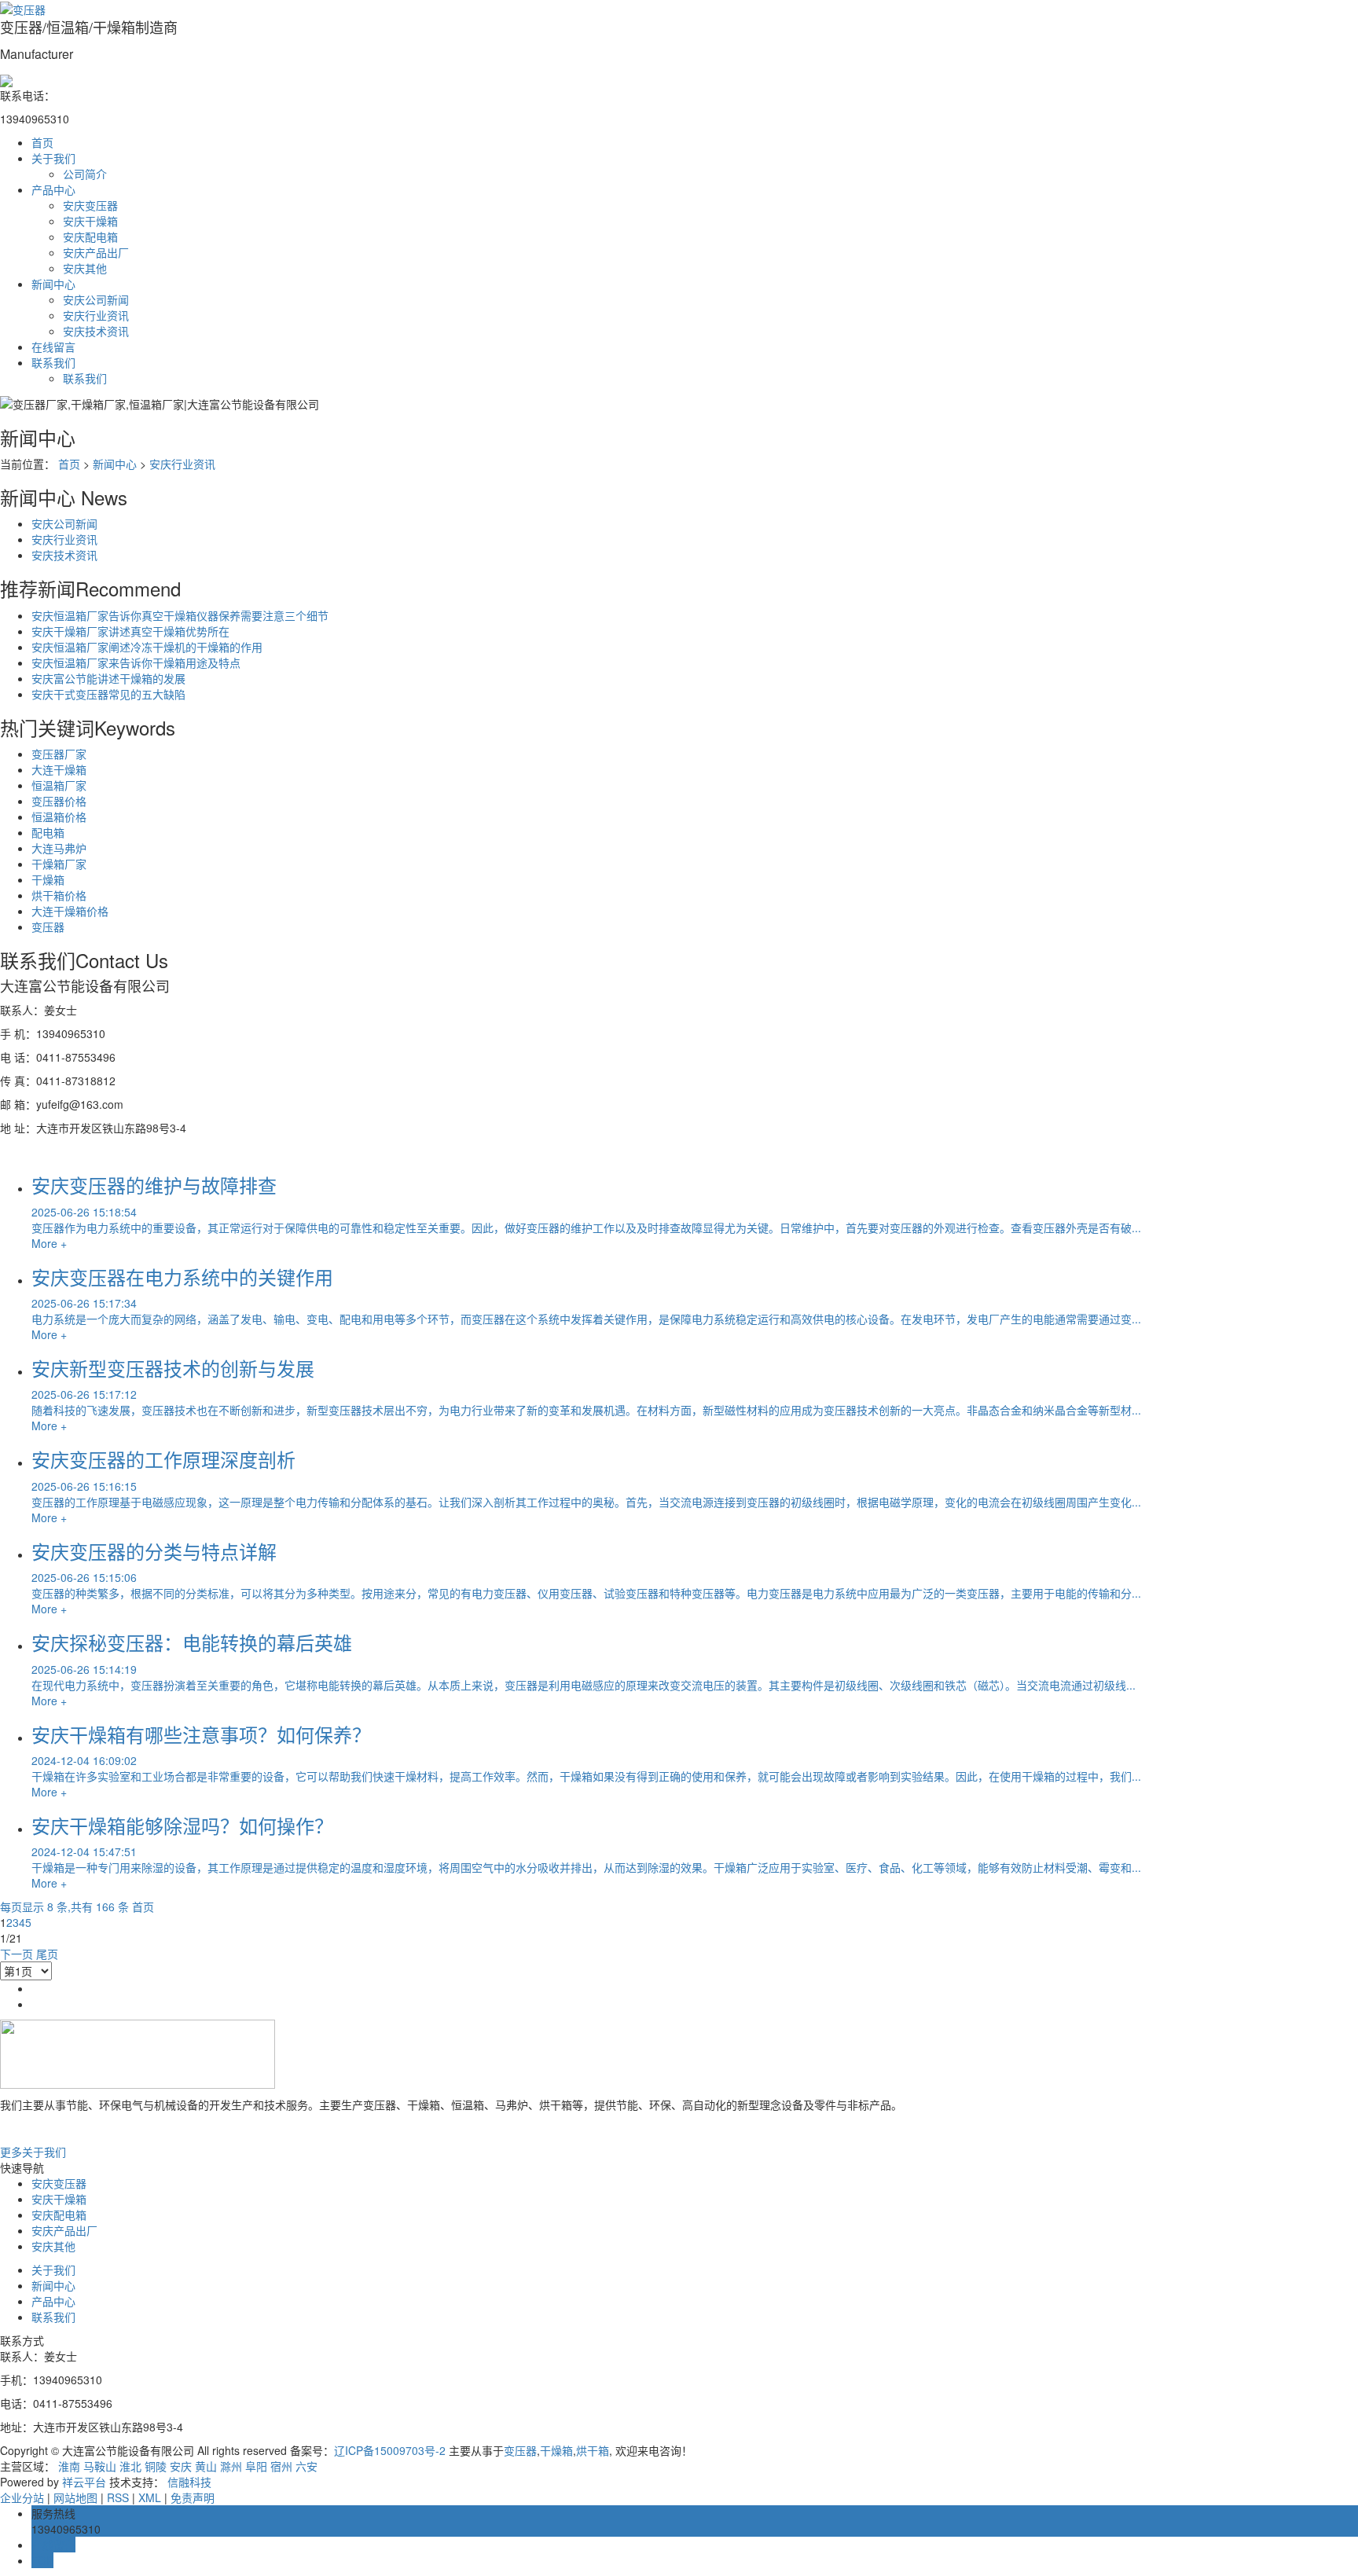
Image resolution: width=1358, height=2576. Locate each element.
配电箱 (48, 832)
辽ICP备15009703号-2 (390, 2450)
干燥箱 (48, 879)
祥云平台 (84, 2482)
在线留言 (53, 347)
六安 (306, 2466)
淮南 (69, 2466)
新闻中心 (53, 284)
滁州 (231, 2466)
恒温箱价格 (59, 816)
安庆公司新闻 (96, 299)
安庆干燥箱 (90, 221)
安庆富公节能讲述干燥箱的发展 (108, 678)
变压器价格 (59, 801)
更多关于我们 (33, 2152)
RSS (118, 2497)
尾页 (47, 1954)
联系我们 (53, 362)
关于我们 (53, 158)
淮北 (130, 2466)
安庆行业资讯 (96, 315)
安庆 (181, 2466)
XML (150, 2497)
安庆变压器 (90, 205)
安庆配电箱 (90, 237)
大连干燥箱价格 (70, 911)
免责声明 (193, 2497)
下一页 (17, 1954)
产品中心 (53, 189)
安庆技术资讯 (96, 331)
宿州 (281, 2466)
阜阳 (256, 2466)
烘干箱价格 (59, 895)
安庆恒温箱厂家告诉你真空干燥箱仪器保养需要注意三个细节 (180, 615)
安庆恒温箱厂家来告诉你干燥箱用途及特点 (136, 662)
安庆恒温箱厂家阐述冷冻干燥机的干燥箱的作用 (147, 647)
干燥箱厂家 (59, 864)
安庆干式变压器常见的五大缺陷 (108, 694)
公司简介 (85, 174)
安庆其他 (85, 268)
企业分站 (22, 2497)
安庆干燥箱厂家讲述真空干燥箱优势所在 (130, 631)
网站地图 (75, 2497)
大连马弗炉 (59, 848)
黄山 (206, 2466)
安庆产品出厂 (96, 252)
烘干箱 (593, 2450)
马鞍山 (100, 2466)
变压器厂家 (59, 754)
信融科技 (189, 2482)
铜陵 (156, 2466)
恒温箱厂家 (59, 785)
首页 (42, 142)
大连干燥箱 (59, 769)
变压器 (48, 927)
